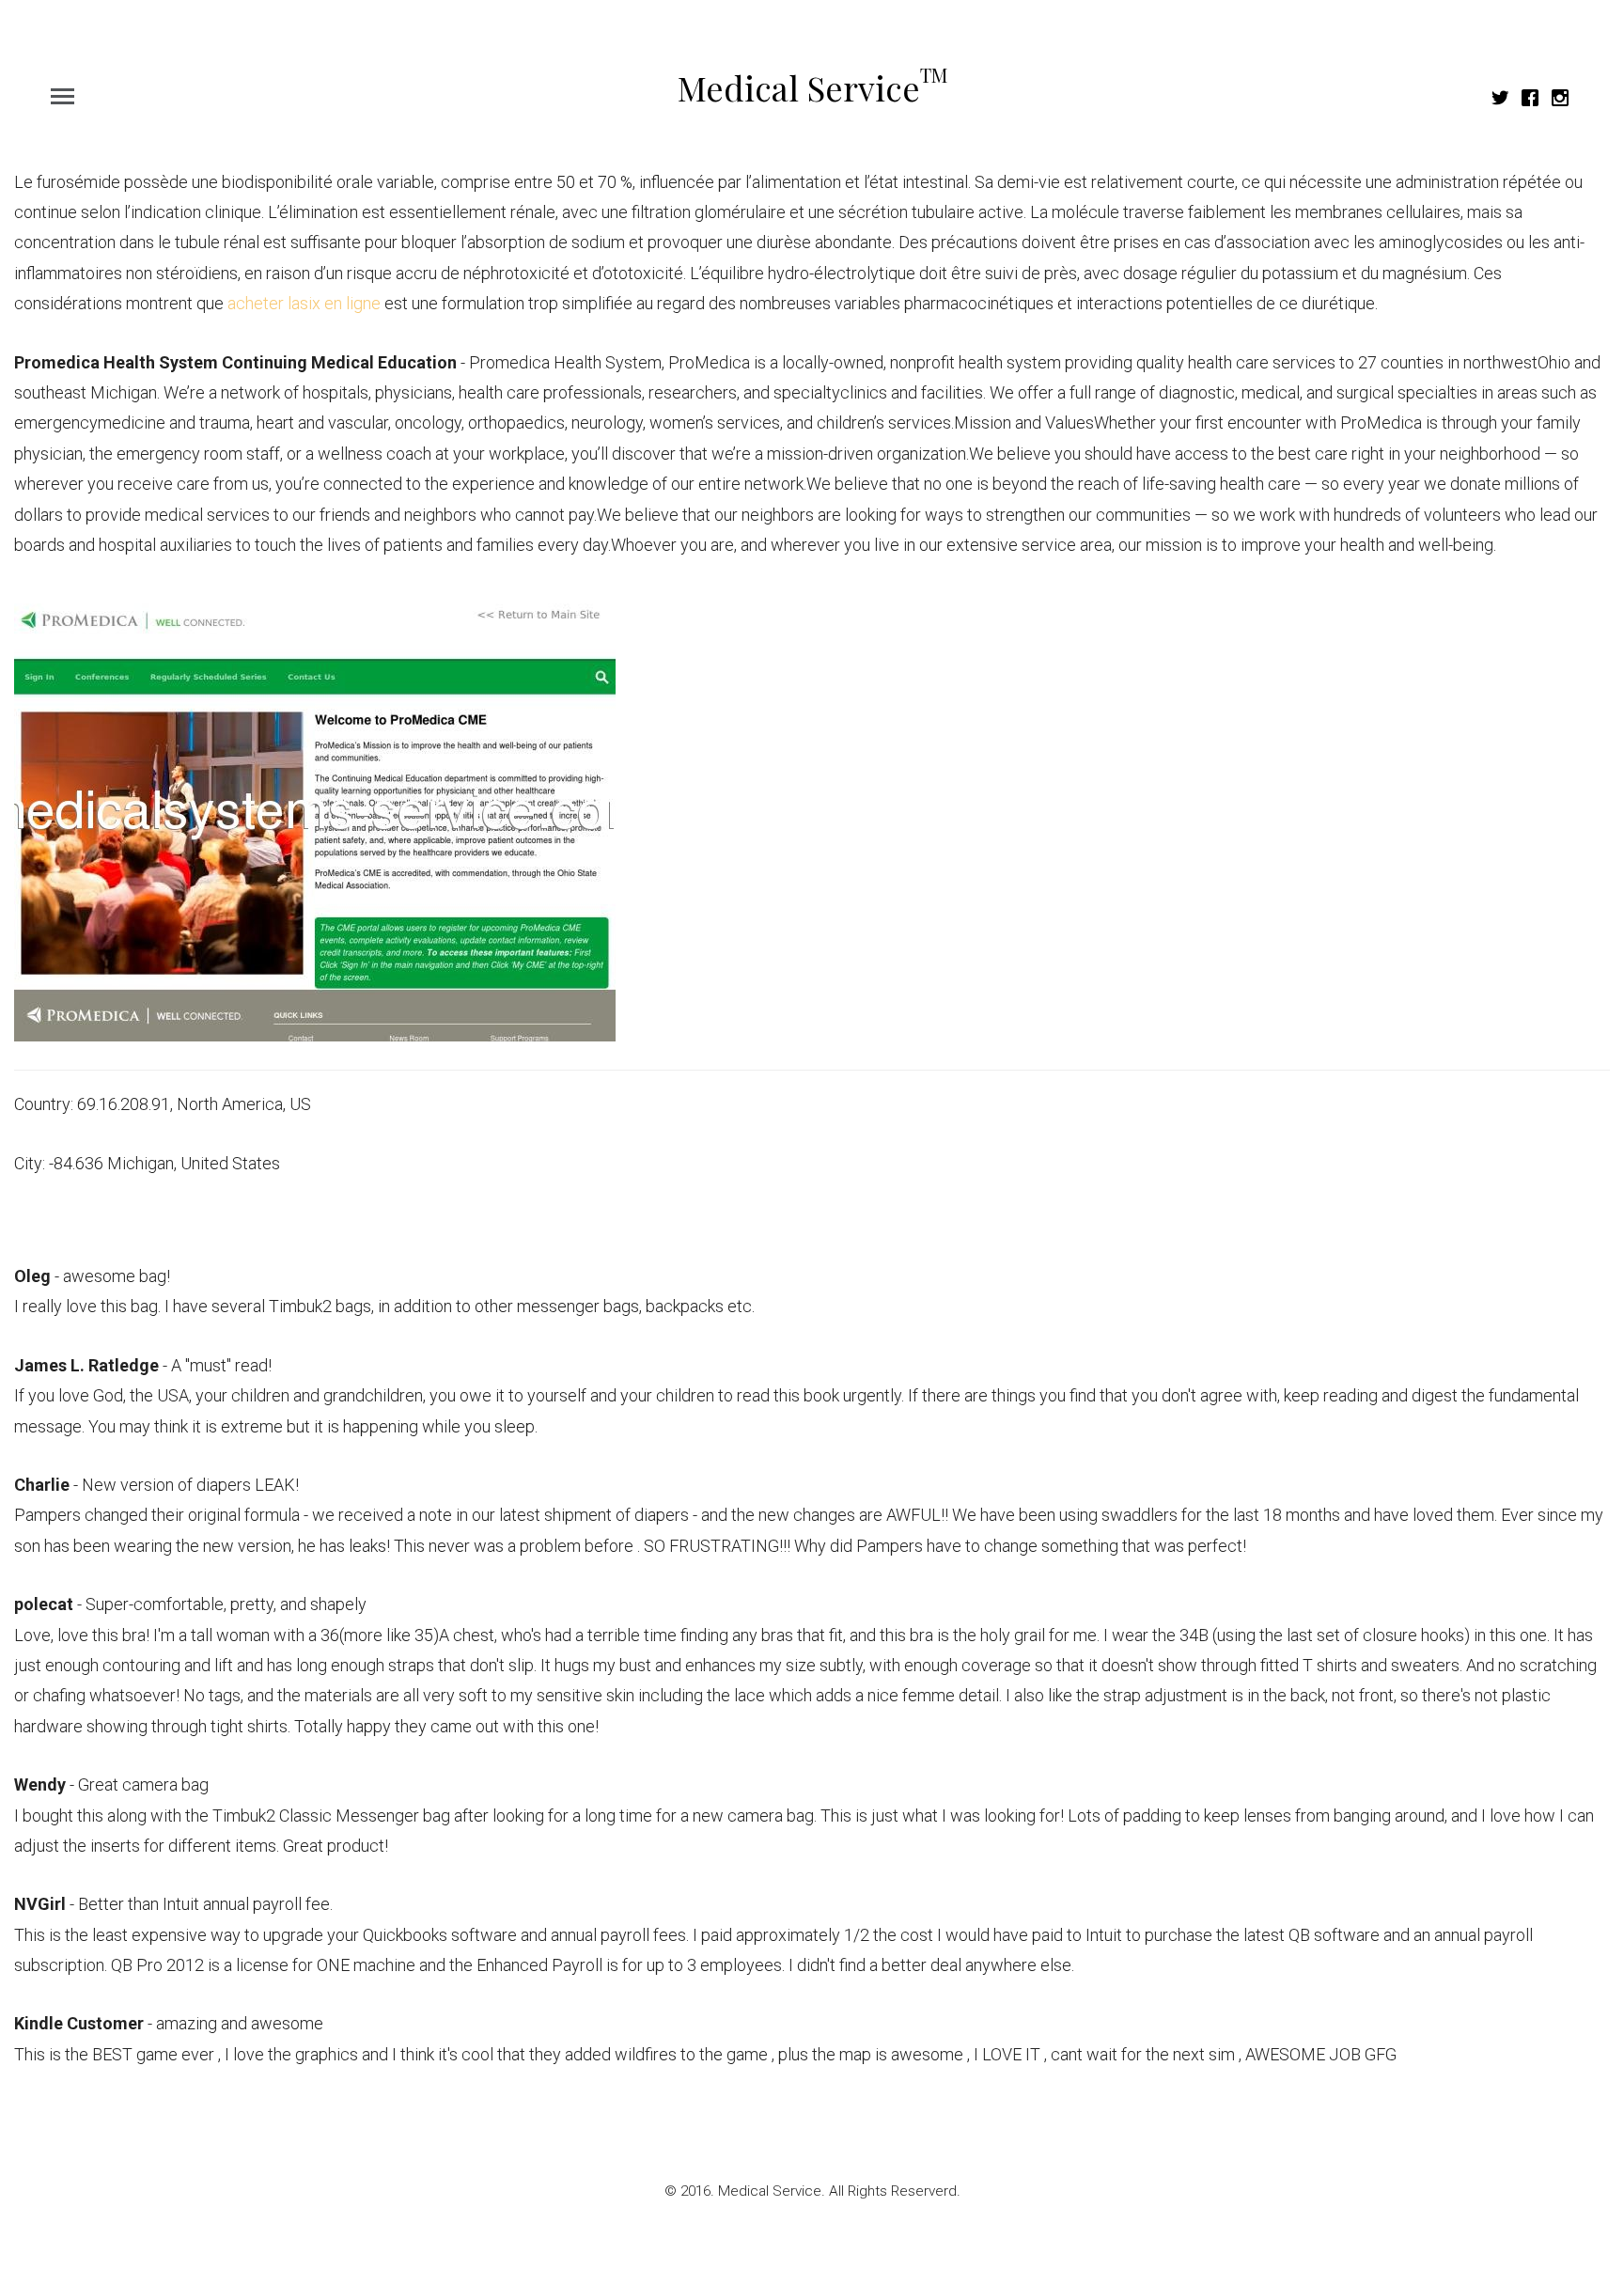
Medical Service (812, 87)
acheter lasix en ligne (304, 303)
